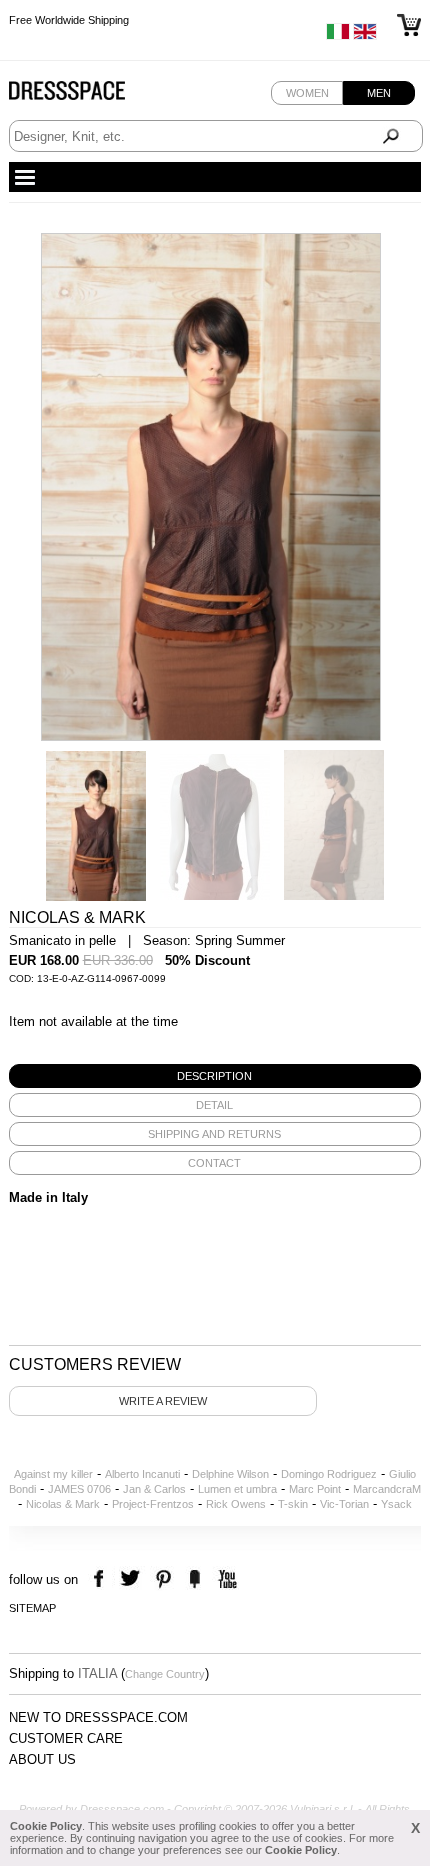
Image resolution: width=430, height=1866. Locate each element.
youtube (225, 1579)
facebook (101, 1579)
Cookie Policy (46, 1826)
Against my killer (53, 1474)
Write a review (163, 1401)
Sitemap (32, 1608)
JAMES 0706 (79, 1489)
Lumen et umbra (237, 1489)
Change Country (165, 1674)
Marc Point (315, 1489)
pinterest (163, 1579)
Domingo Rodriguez (329, 1474)
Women (307, 93)
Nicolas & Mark (63, 1504)
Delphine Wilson (230, 1474)
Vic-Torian (344, 1504)
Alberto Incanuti (142, 1474)
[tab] (215, 1076)
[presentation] (215, 1076)
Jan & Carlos (154, 1489)
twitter (132, 1579)
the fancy (194, 1579)
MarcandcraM (387, 1489)
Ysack (396, 1504)
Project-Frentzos (153, 1504)
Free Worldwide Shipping (69, 23)
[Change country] (338, 36)
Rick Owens (236, 1504)
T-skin (293, 1504)
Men (379, 93)
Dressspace (86, 95)
